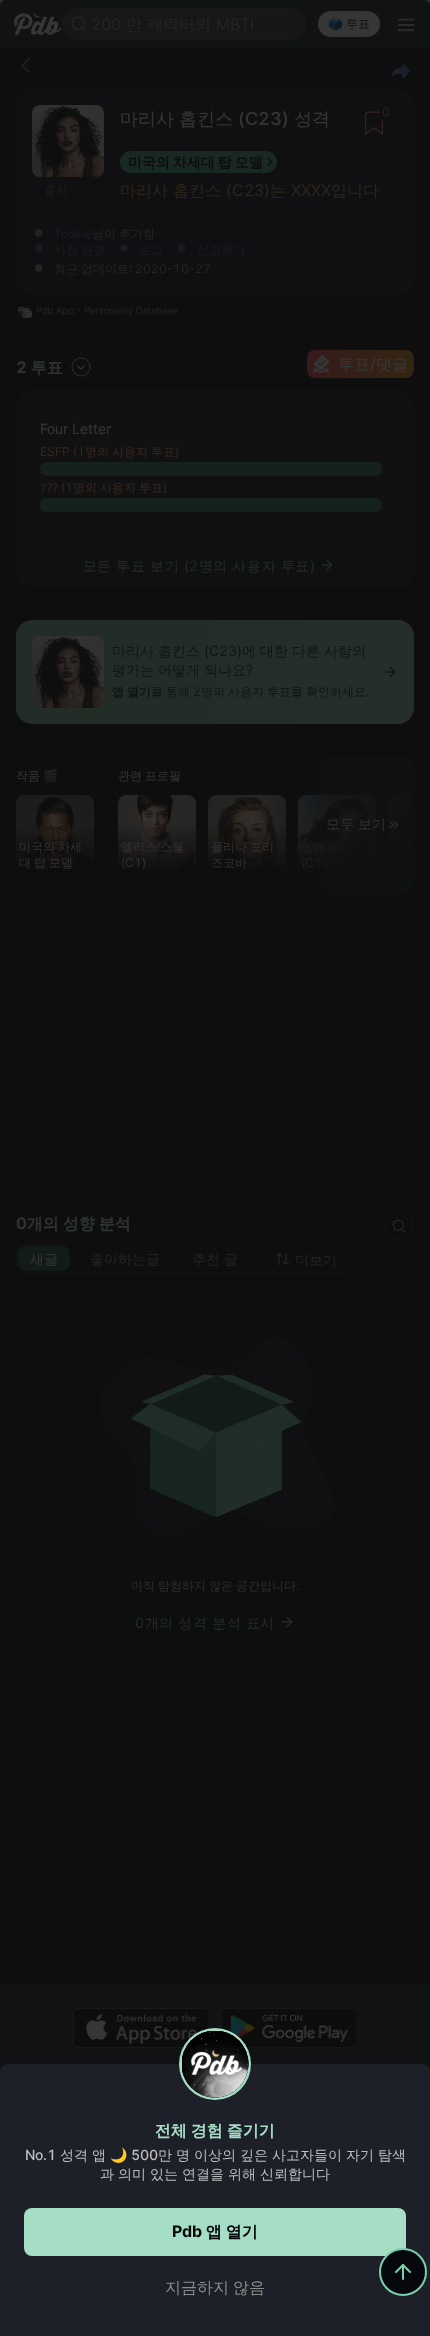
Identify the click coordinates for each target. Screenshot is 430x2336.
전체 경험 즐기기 (215, 2130)
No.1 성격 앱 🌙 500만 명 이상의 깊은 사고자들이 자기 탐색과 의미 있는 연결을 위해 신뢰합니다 (215, 2164)
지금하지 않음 (215, 2287)
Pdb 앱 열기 (215, 2231)
